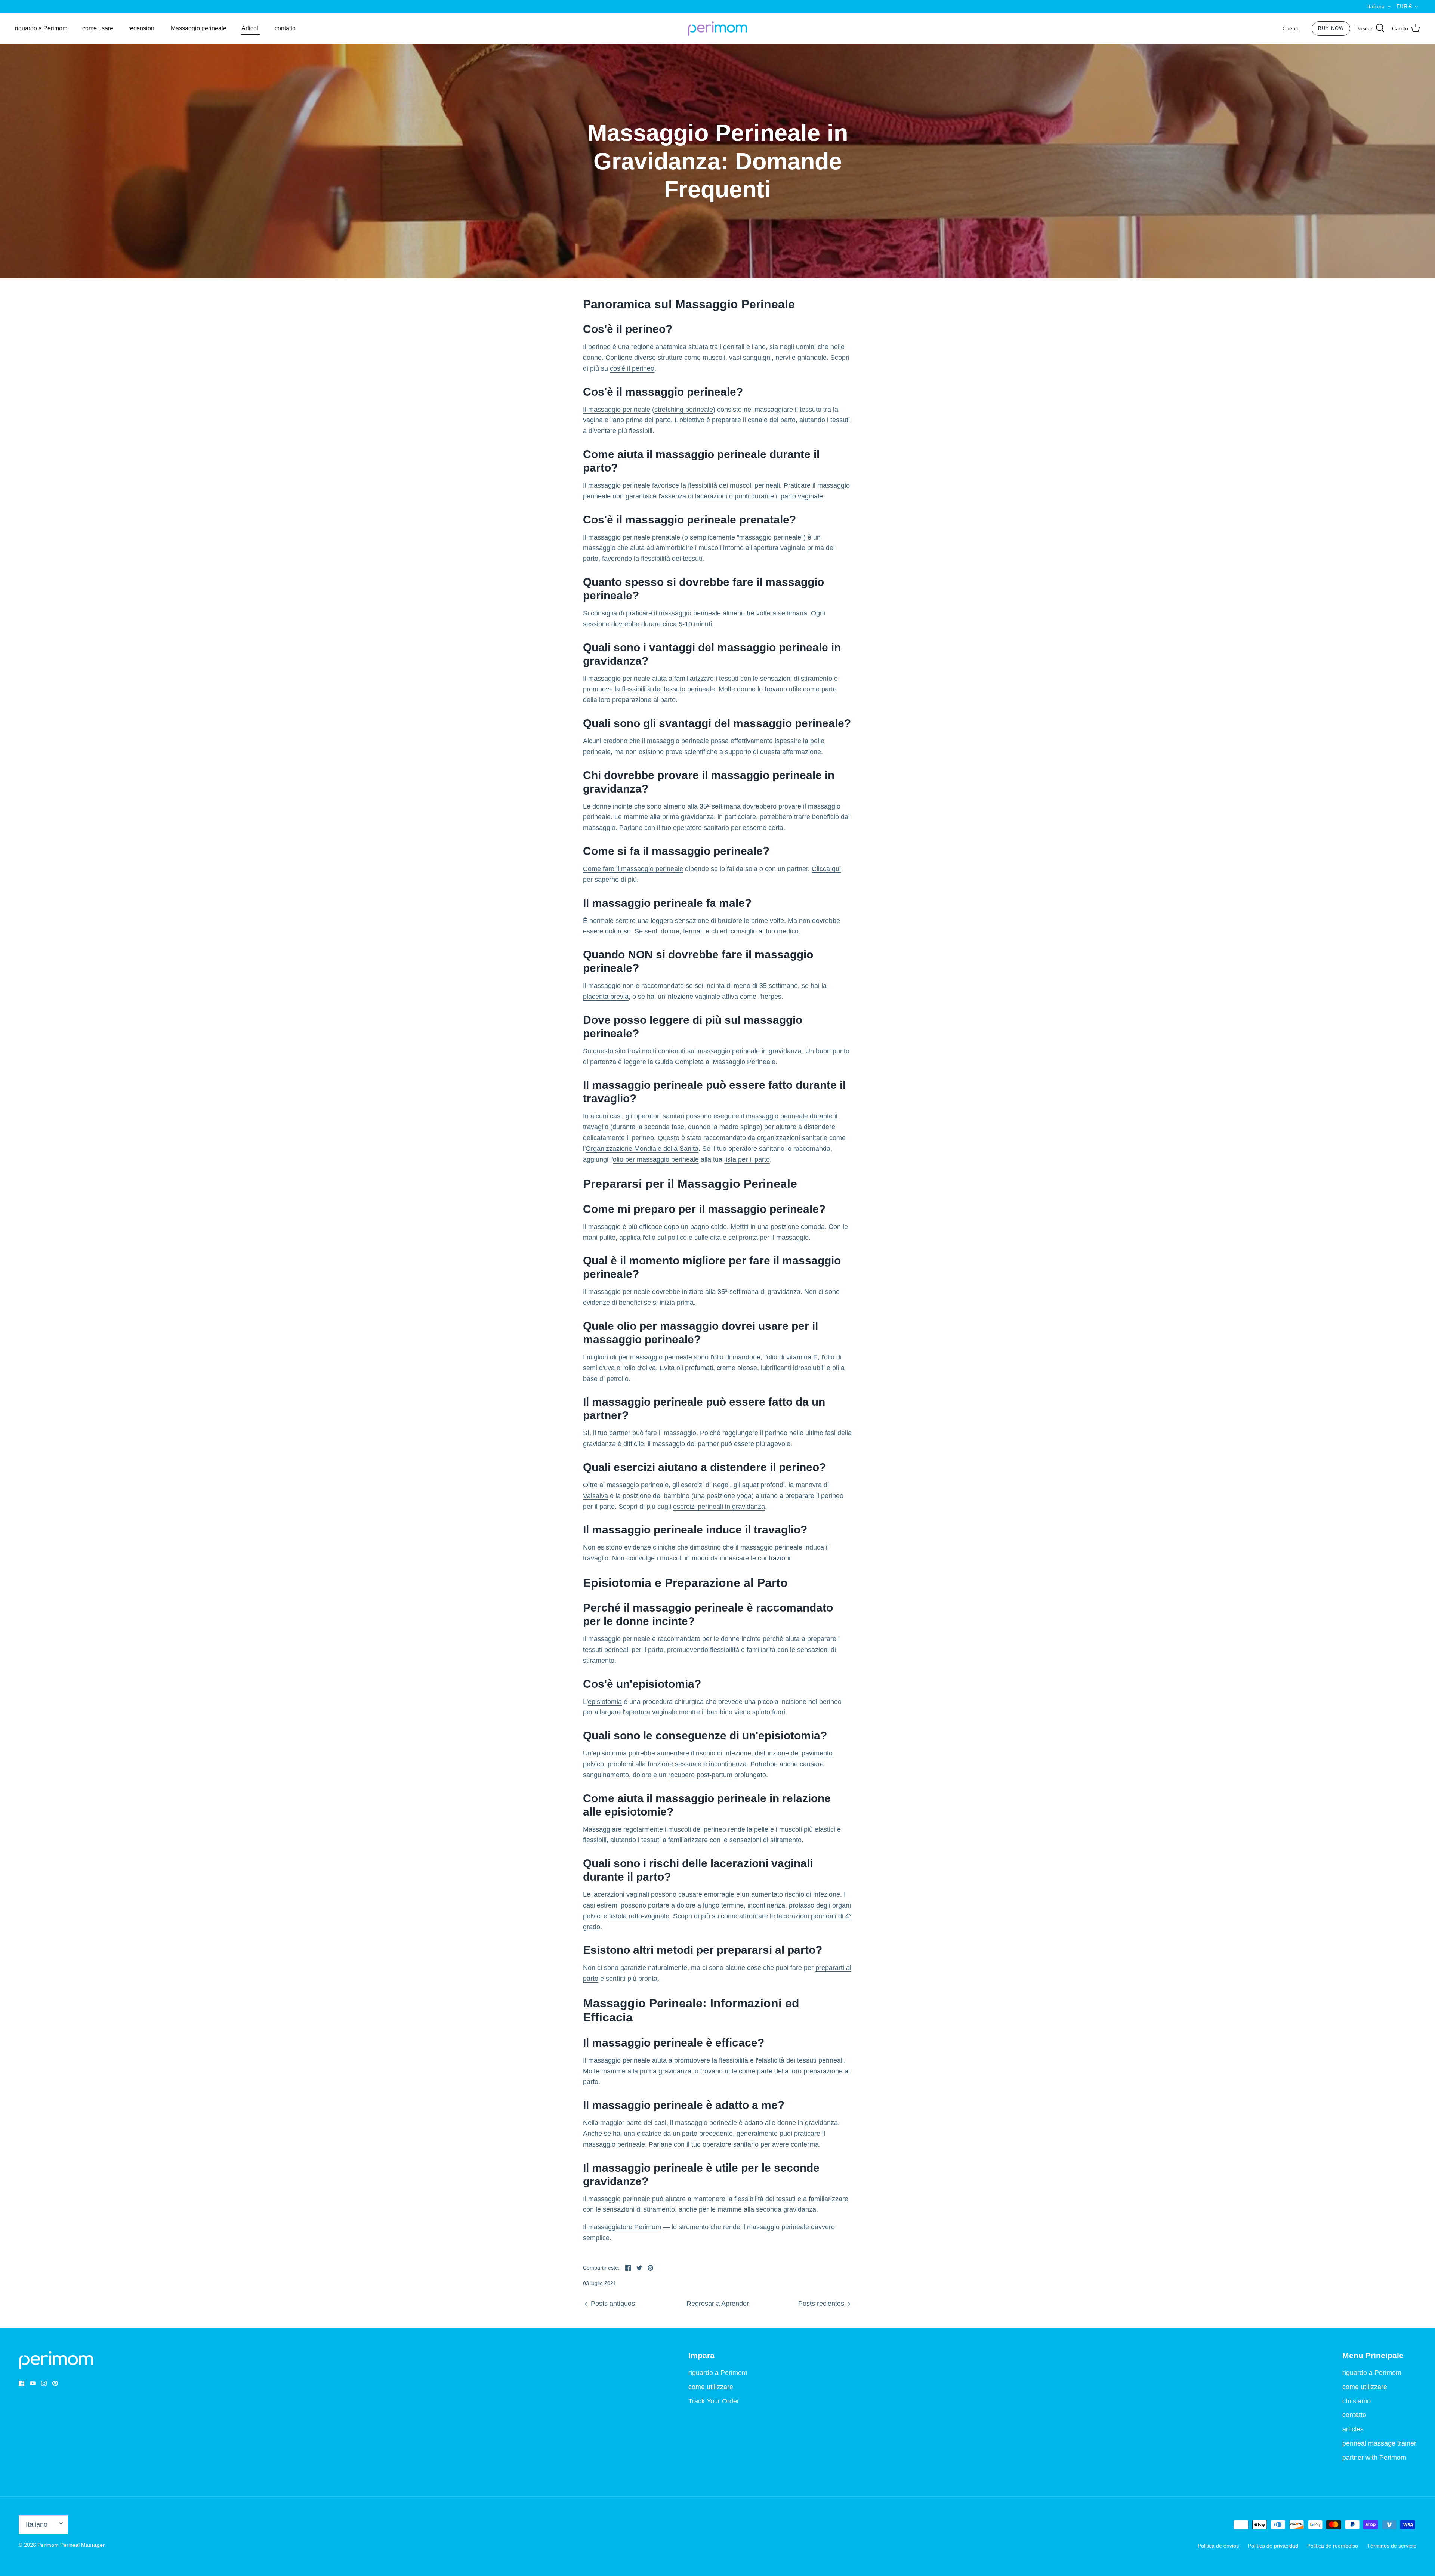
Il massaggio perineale (617, 410)
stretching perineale (684, 410)
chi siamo (1357, 2401)
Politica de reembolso (1333, 2546)
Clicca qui (826, 869)
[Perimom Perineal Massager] (717, 29)
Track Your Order (714, 2401)
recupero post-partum (700, 1775)
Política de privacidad (1273, 2546)
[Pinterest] (55, 2383)
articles (1353, 2429)
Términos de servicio (1392, 2546)
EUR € (1404, 6)
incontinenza (766, 1905)
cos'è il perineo (632, 368)
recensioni (142, 28)
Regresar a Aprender (718, 2304)
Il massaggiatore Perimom (622, 2227)
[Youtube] (33, 2383)
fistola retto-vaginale (639, 1916)
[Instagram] (44, 2383)
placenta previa (606, 997)
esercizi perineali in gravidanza (719, 1507)
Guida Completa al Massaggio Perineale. (716, 1062)
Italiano (1376, 6)
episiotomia (605, 1702)
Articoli (251, 28)
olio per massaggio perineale (656, 1159)
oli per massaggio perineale (651, 1357)
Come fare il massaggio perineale (633, 869)
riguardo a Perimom (41, 28)
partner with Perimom (1374, 2458)
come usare (98, 28)
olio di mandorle (737, 1357)
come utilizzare (711, 2387)
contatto (285, 28)
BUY (1331, 28)
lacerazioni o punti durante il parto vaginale (759, 496)
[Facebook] (21, 2383)
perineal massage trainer (1379, 2443)
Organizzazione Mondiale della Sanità (642, 1149)
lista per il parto (747, 1159)
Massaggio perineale (199, 28)
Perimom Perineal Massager (71, 2545)
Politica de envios (1218, 2546)
